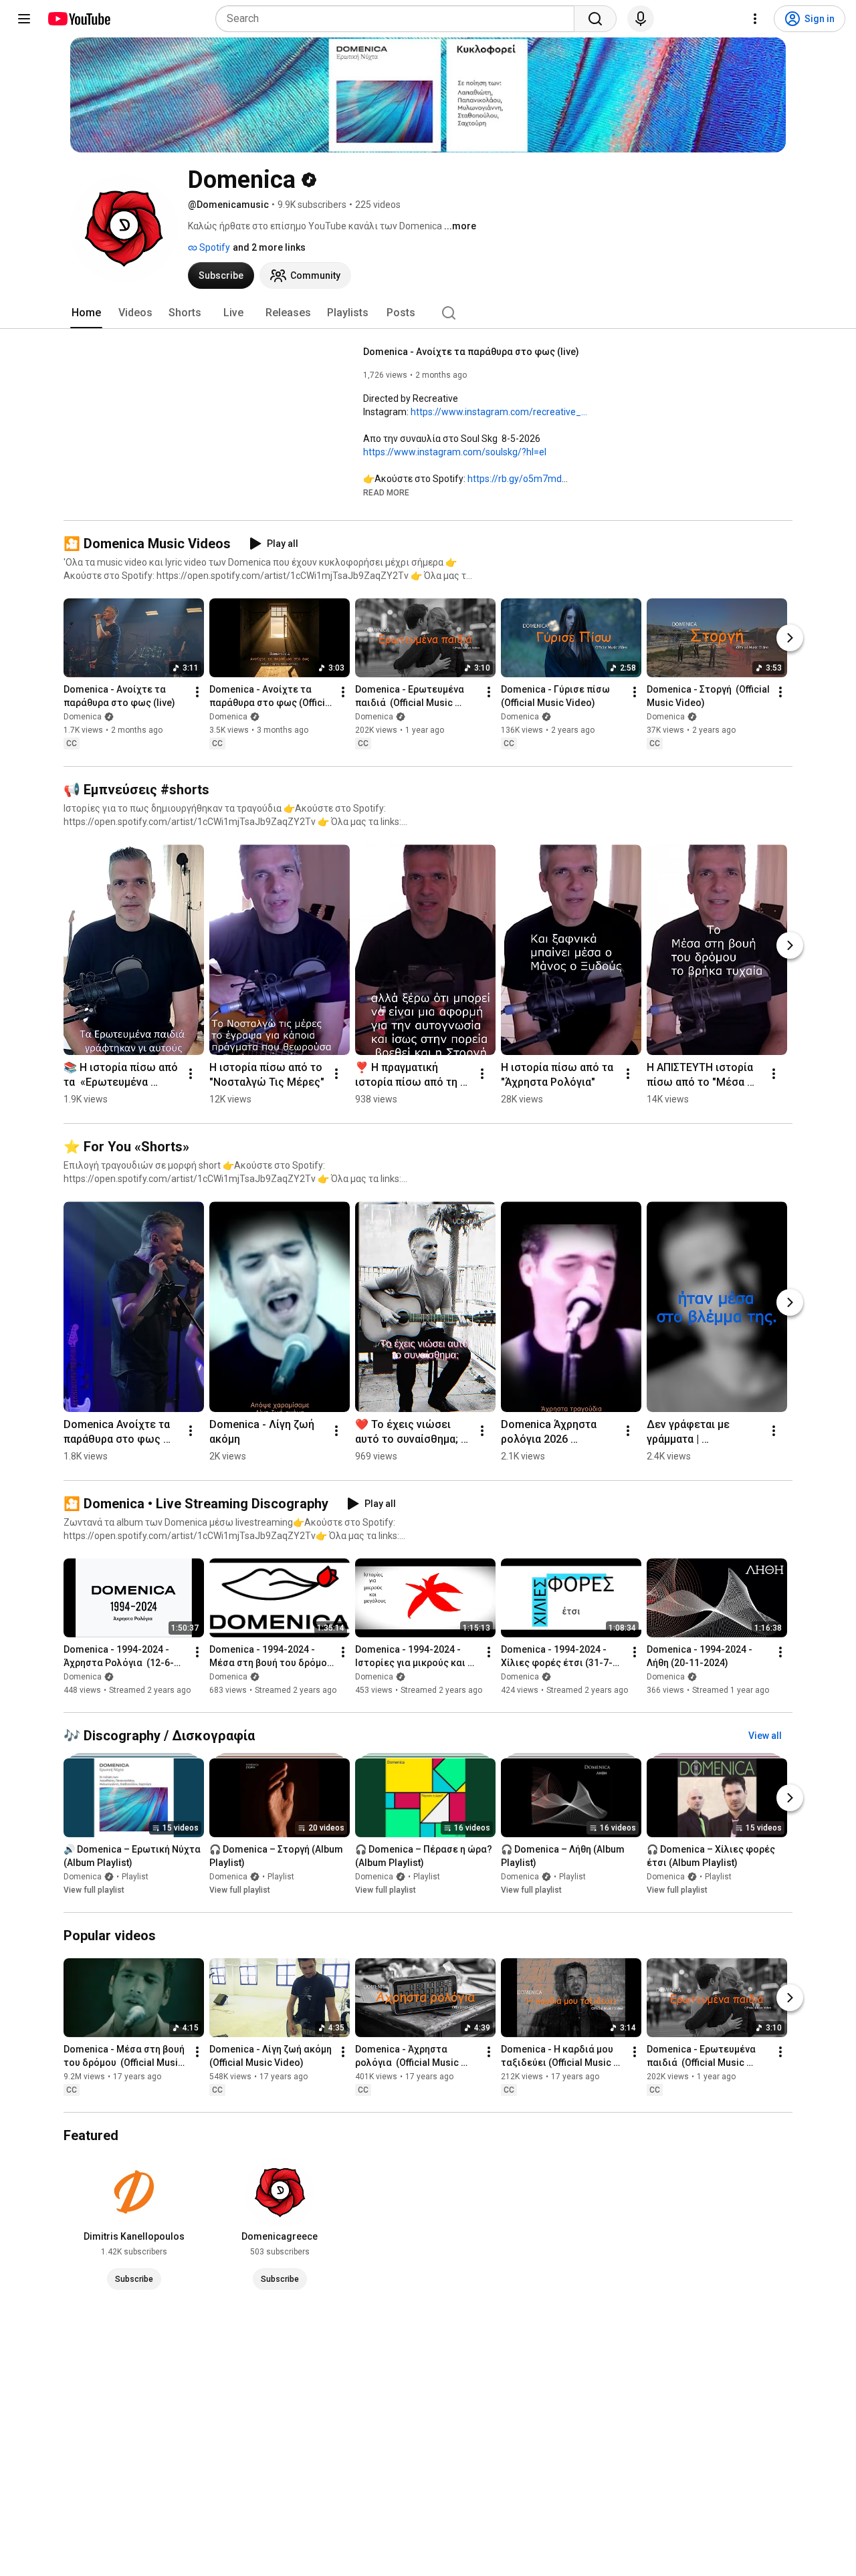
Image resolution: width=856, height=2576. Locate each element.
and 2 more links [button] (269, 247)
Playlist (135, 1877)
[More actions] (197, 693)
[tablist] (428, 313)
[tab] (86, 313)
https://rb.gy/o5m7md (515, 479)
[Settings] (755, 19)
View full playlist (94, 1890)
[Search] (595, 19)
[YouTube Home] (79, 19)
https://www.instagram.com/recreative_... (499, 412)
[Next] (790, 638)
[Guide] (24, 19)
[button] (386, 492)
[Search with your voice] (641, 19)
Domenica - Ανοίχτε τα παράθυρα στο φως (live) (471, 352)
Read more (386, 493)
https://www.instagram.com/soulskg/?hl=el (455, 452)
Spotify (214, 247)
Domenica (83, 717)
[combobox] (399, 19)
